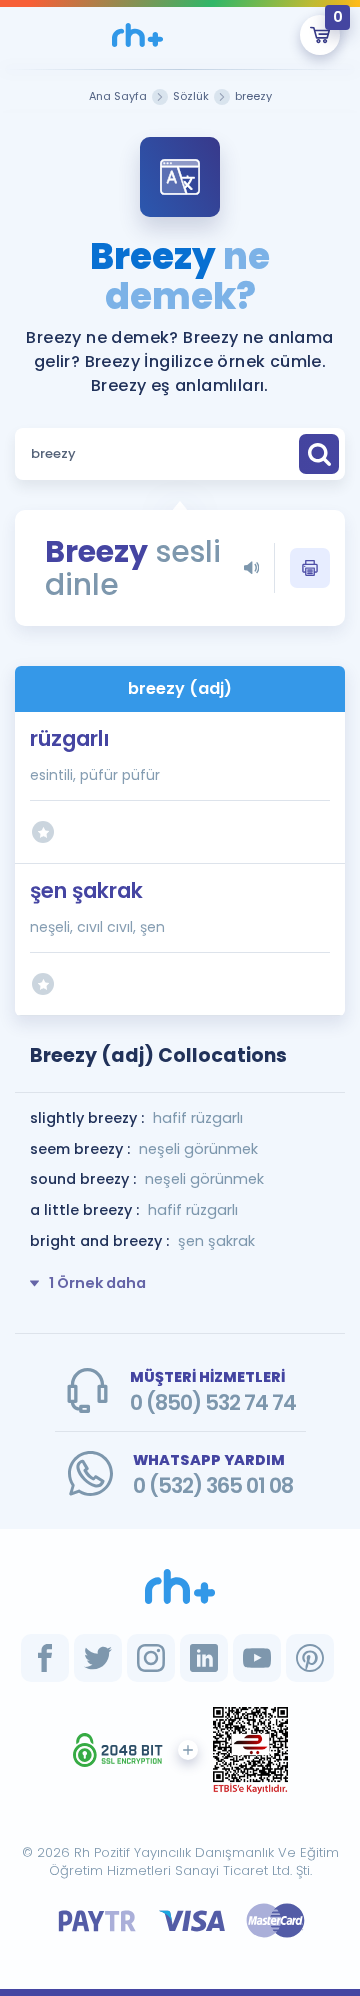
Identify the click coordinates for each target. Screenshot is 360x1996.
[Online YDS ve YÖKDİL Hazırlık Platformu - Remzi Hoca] (180, 1586)
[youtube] (257, 1658)
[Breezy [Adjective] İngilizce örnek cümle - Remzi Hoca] (137, 35)
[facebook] (45, 1658)
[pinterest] (310, 1658)
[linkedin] (204, 1658)
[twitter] (98, 1658)
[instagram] (151, 1658)
